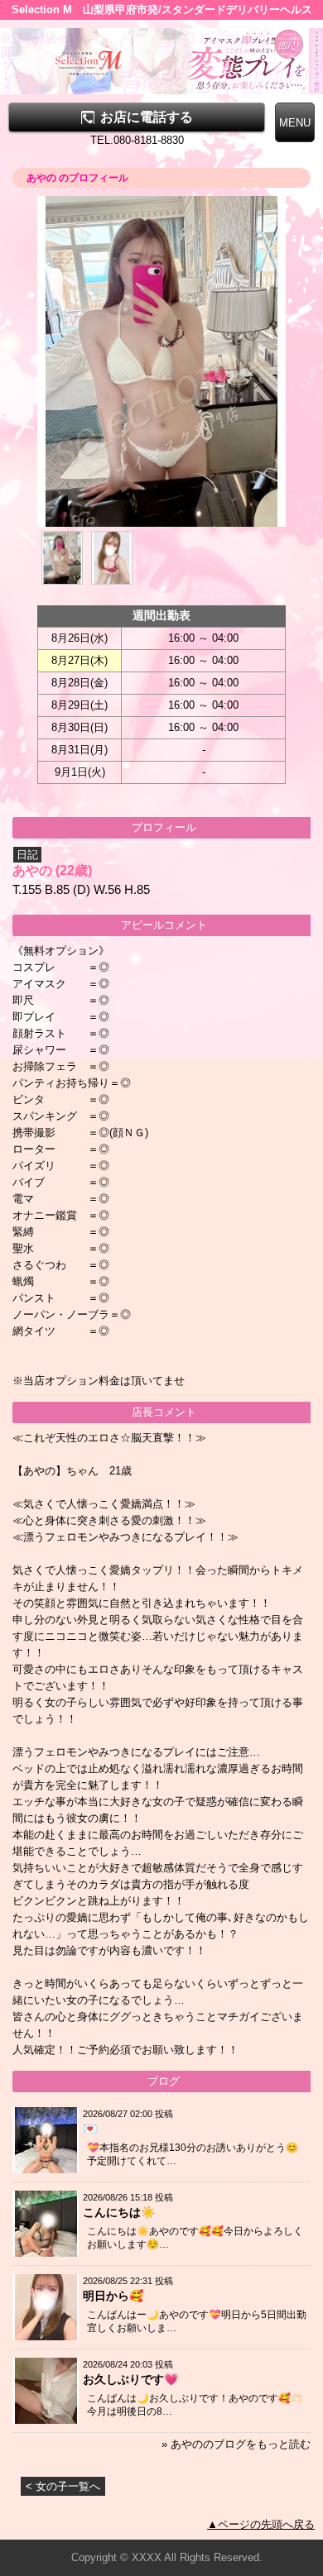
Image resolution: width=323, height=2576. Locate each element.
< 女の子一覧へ (63, 2486)
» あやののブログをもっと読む (236, 2444)
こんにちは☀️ (119, 2212)
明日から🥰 (113, 2296)
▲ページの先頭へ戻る (261, 2524)
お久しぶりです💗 (130, 2379)
